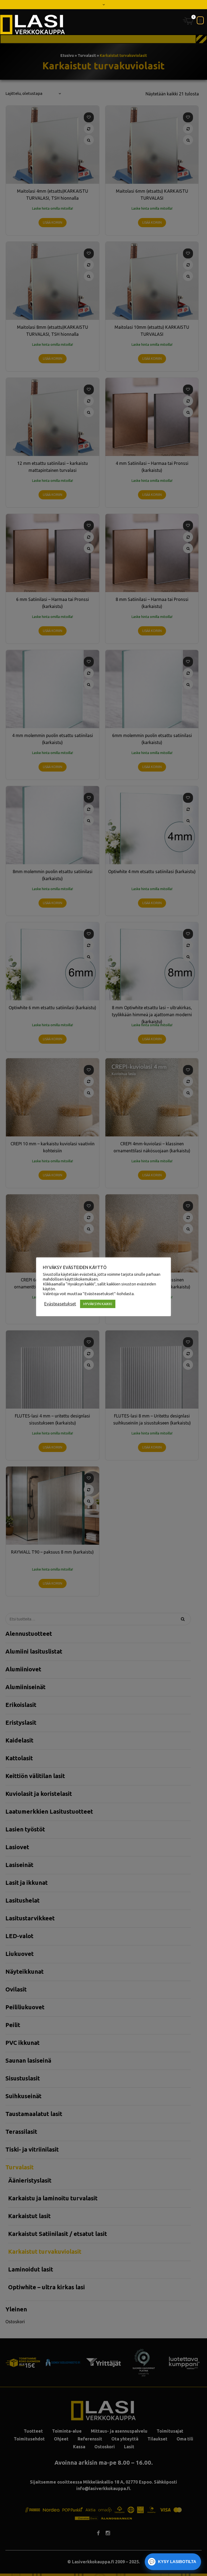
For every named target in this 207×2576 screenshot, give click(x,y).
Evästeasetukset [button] (60, 1304)
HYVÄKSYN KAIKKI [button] (98, 1304)
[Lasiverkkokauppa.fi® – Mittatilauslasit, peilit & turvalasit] (33, 25)
